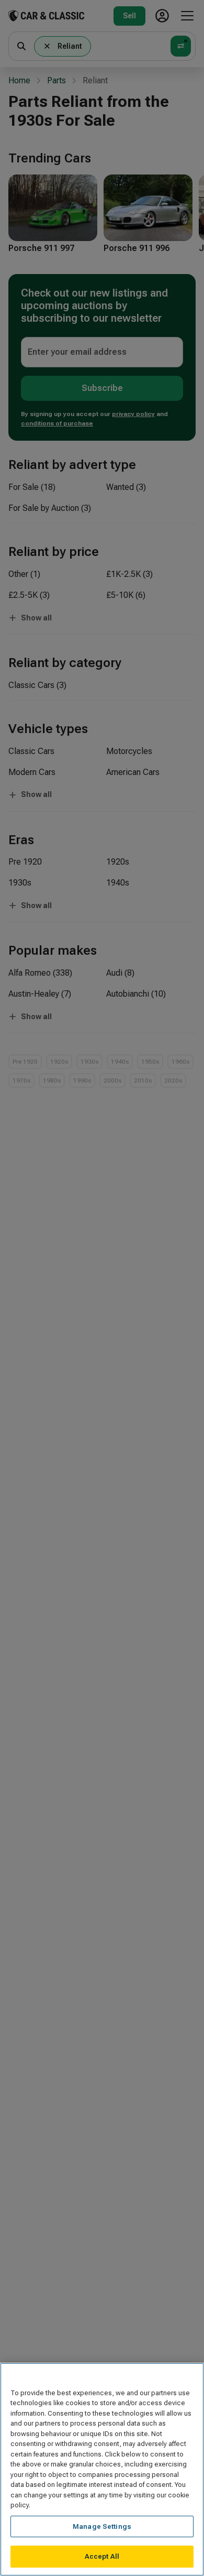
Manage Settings (102, 2526)
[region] (102, 2469)
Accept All (102, 2556)
